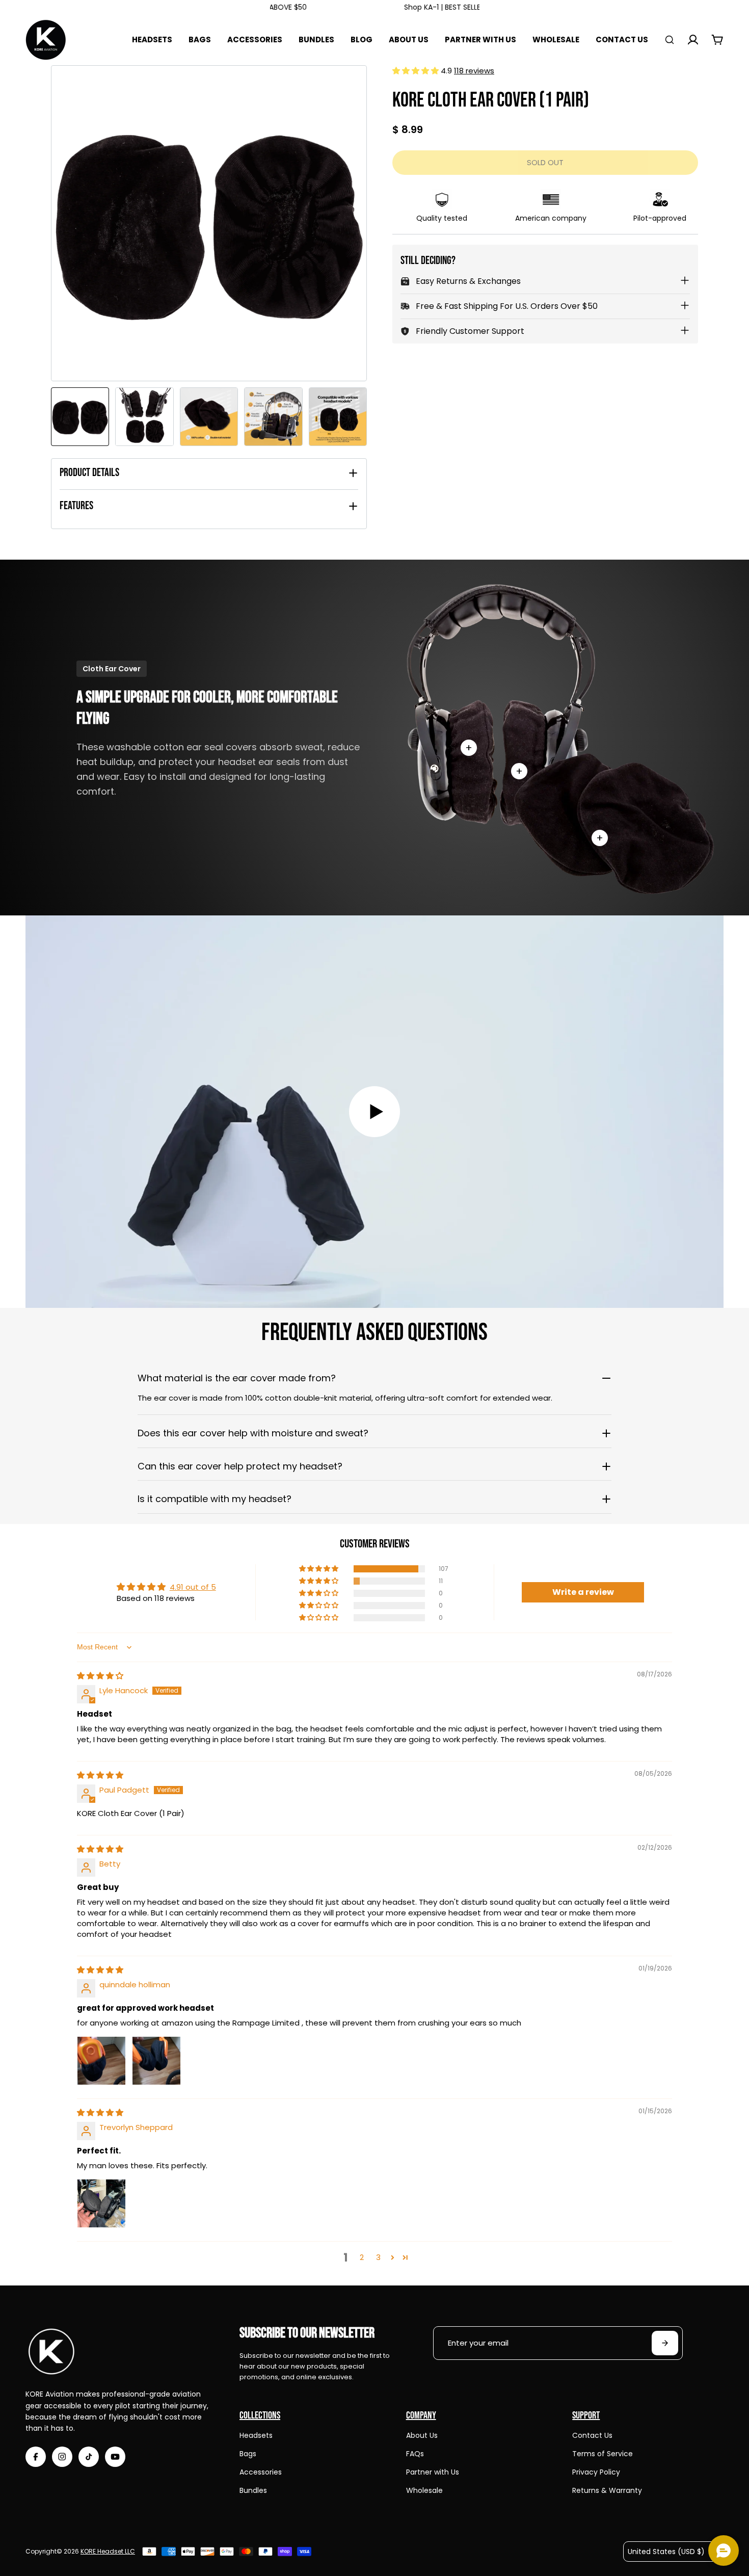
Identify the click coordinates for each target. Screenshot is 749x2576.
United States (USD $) (666, 2552)
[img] (100, 1676)
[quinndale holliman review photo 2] (156, 2061)
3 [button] (378, 2257)
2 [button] (362, 2257)
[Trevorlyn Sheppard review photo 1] (101, 2203)
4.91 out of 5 (193, 1587)
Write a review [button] (583, 1592)
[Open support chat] (724, 2551)
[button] (417, 71)
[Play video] (374, 1112)
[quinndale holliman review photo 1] (101, 2061)
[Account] (693, 40)
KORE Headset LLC (108, 2551)
